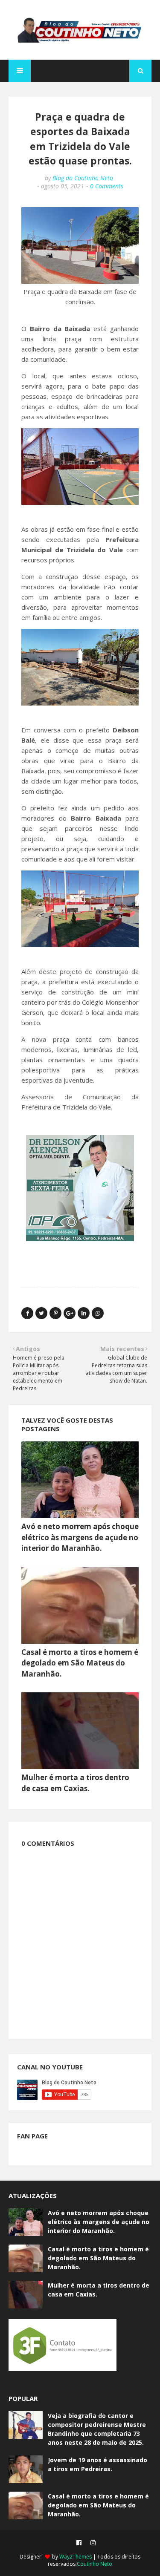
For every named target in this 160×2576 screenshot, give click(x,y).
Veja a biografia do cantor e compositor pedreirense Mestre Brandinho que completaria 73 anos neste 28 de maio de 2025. (97, 2429)
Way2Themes (76, 2557)
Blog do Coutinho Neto (83, 178)
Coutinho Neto (95, 2564)
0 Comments (107, 186)
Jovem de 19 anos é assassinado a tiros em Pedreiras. (97, 2464)
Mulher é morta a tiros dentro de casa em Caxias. (99, 2290)
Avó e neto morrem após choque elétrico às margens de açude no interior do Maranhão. (80, 1537)
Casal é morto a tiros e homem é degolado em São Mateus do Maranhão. (80, 1663)
